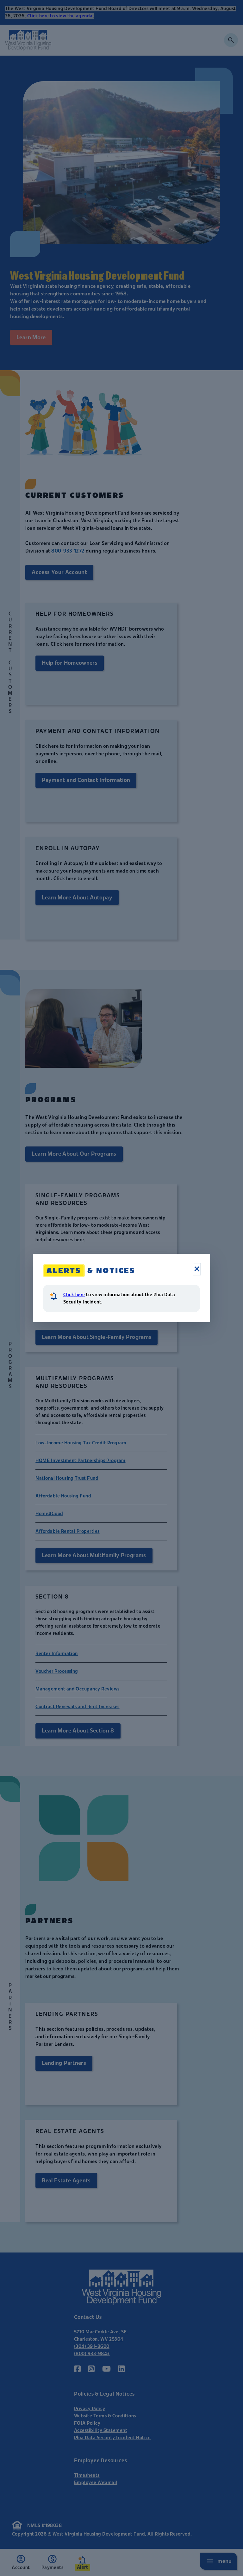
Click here (74, 1295)
